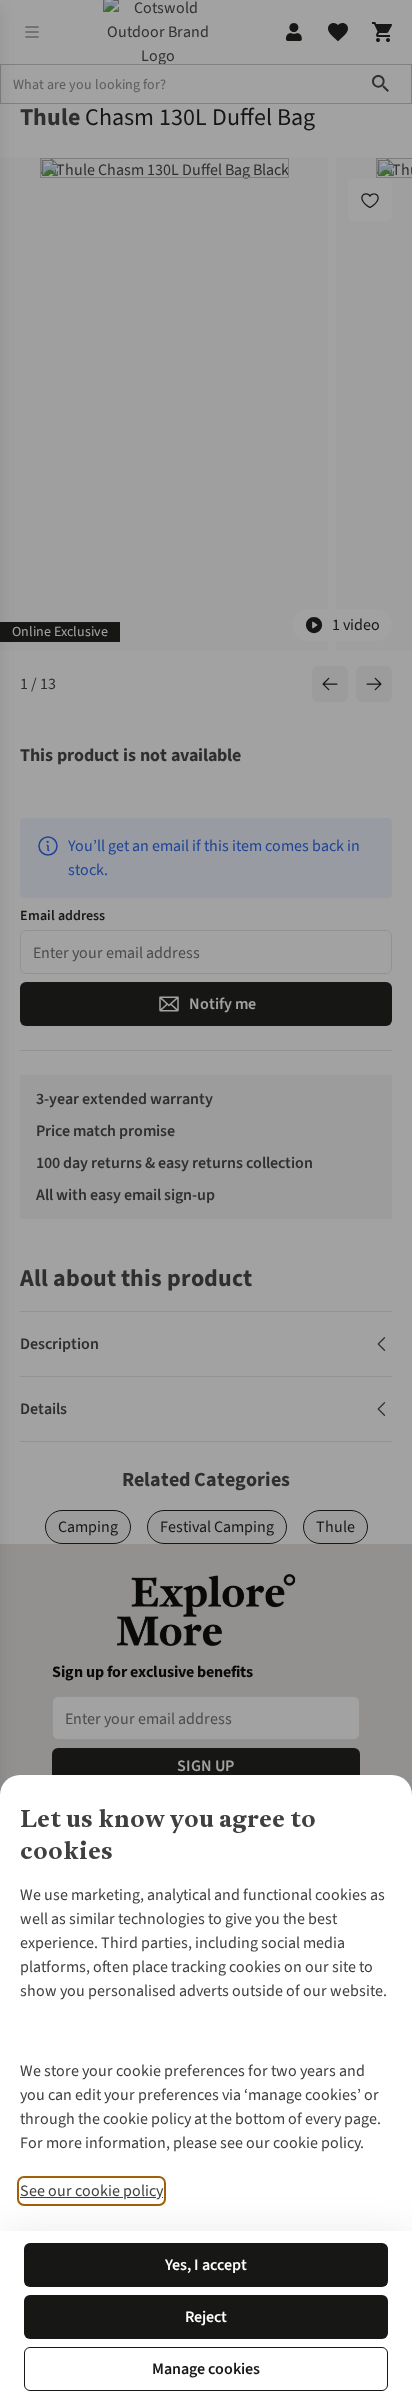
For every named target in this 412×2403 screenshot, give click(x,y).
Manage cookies (206, 2369)
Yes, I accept (206, 2265)
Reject (206, 2317)
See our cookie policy (91, 2191)
